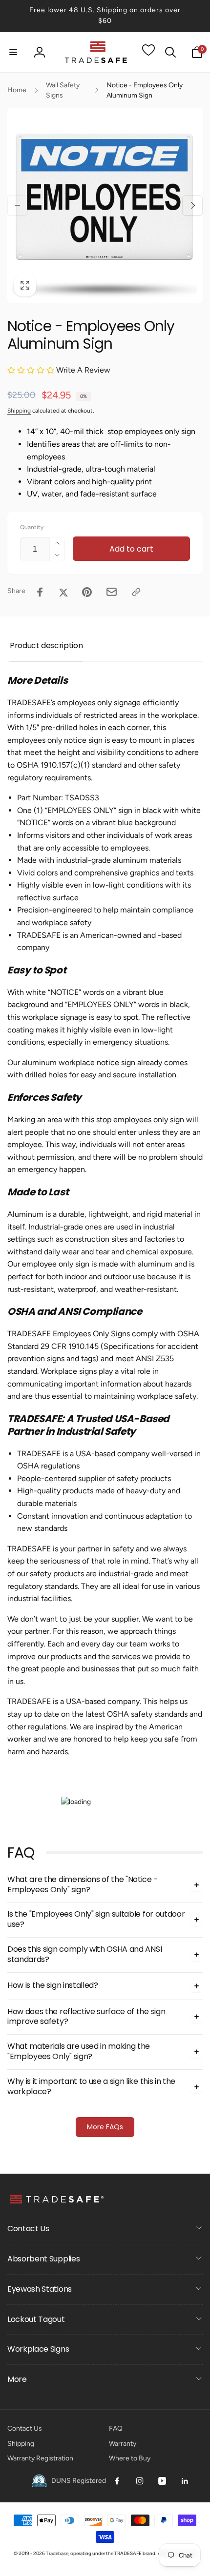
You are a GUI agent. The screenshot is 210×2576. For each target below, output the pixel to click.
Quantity (32, 527)
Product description (46, 645)
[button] (13, 52)
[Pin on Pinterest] (87, 592)
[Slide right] (192, 205)
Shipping (19, 411)
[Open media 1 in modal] (105, 205)
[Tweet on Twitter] (63, 592)
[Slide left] (18, 205)
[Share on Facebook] (40, 592)
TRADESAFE (128, 2553)
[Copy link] (136, 592)
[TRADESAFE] (56, 2203)
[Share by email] (112, 592)
